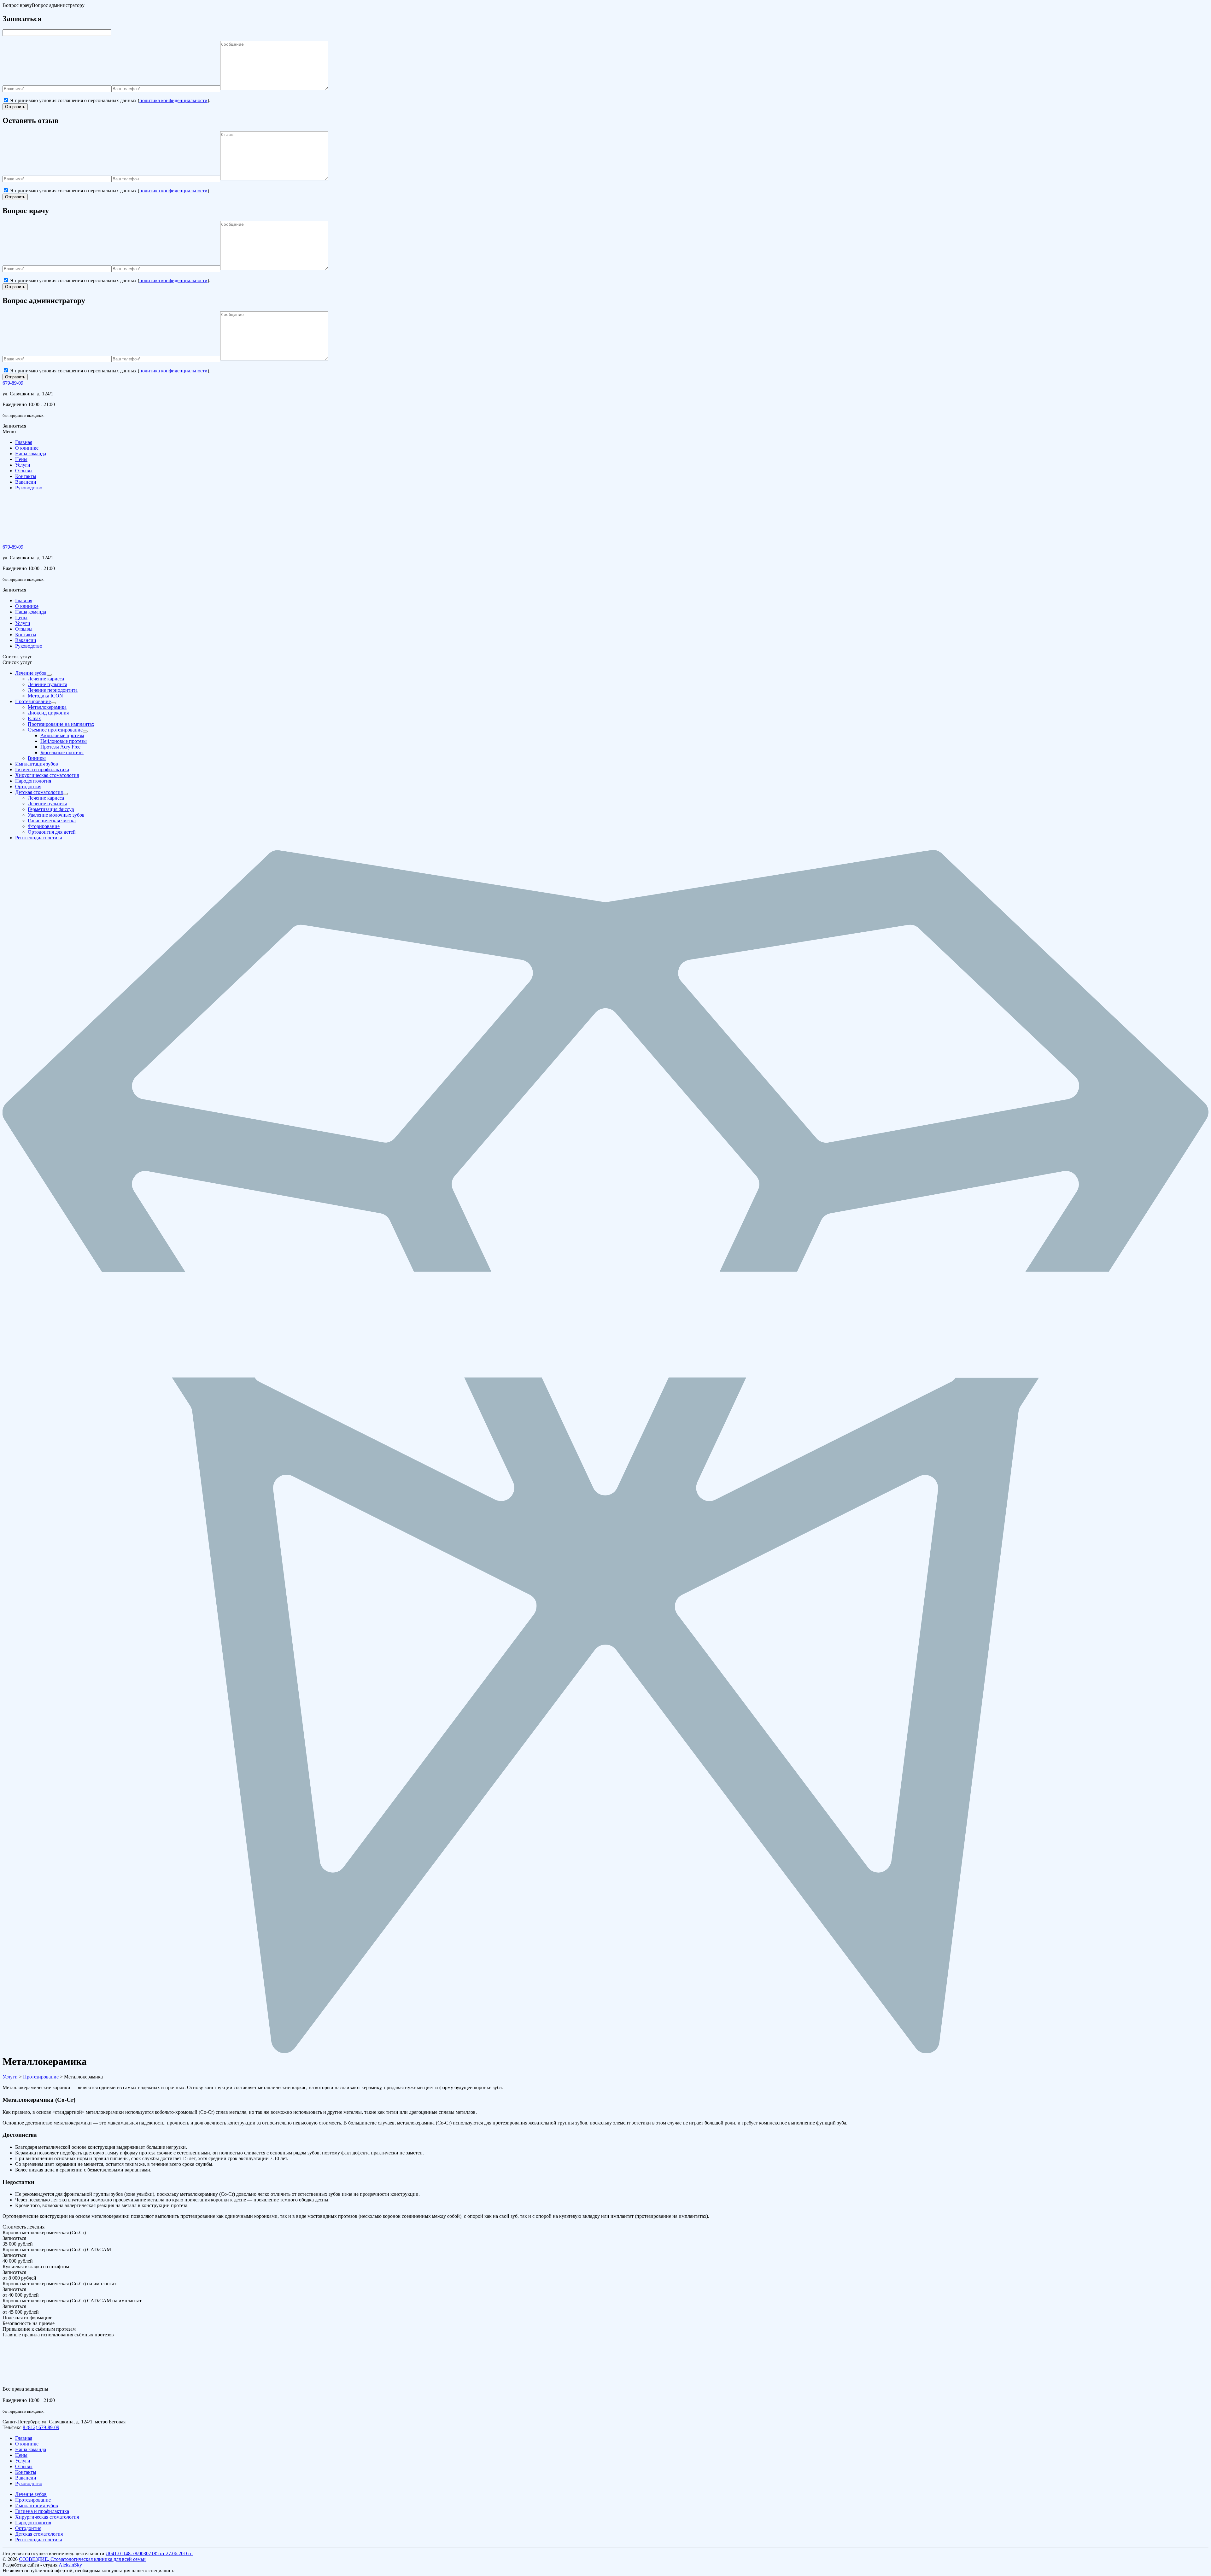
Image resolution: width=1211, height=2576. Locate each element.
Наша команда (31, 454)
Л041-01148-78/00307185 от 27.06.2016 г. (149, 2553)
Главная (24, 442)
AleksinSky (70, 2565)
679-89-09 (13, 383)
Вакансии (26, 482)
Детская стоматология (39, 2534)
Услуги (23, 465)
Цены (21, 459)
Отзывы (24, 471)
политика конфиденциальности (173, 100)
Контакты (26, 476)
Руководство (29, 488)
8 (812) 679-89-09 (41, 2427)
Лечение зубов (31, 2494)
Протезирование (33, 2500)
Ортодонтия (28, 2528)
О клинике (27, 448)
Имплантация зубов (37, 2506)
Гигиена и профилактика (42, 2511)
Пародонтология (33, 2523)
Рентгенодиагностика (39, 2540)
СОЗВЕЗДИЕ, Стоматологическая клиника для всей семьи (82, 2559)
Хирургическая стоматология (47, 2517)
